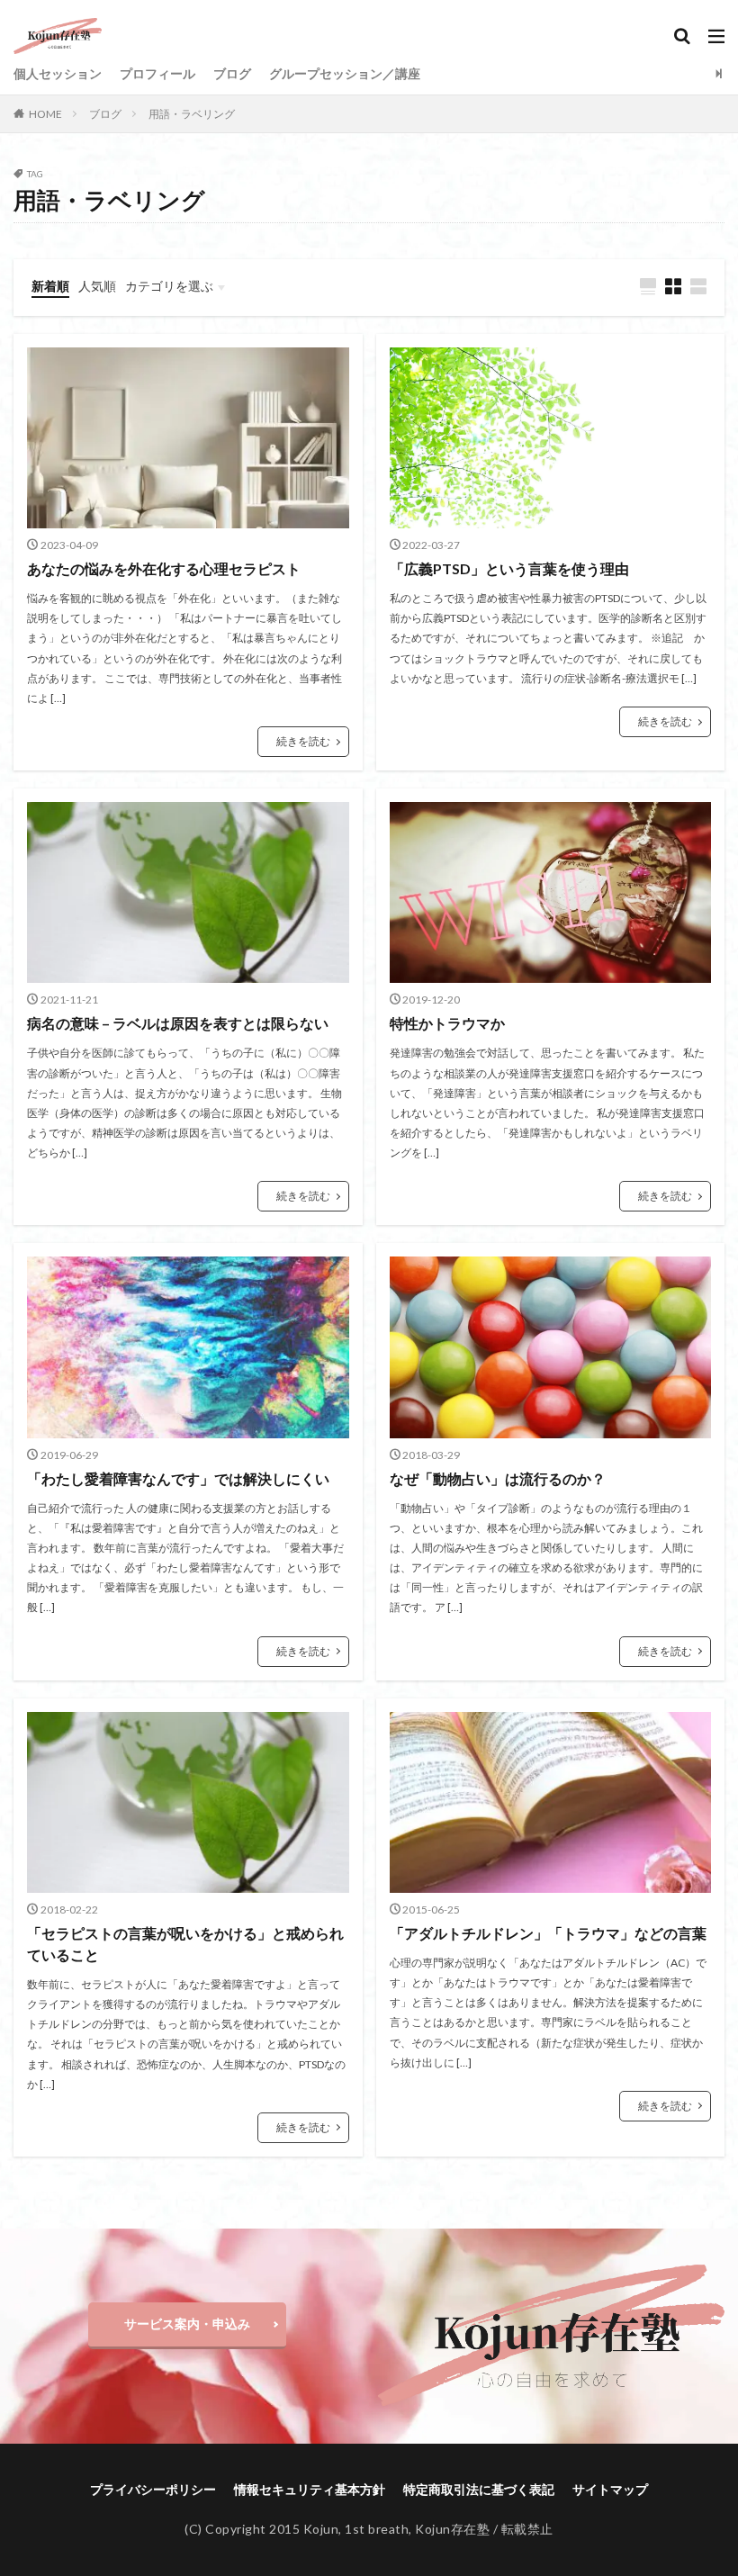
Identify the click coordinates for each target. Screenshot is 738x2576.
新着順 (50, 286)
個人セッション (58, 73)
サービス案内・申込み (187, 2324)
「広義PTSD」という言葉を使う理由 (509, 568)
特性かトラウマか (447, 1023)
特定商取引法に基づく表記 (479, 2489)
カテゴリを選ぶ (169, 286)
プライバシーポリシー (153, 2489)
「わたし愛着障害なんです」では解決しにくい (178, 1478)
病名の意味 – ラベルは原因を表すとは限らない (178, 1023)
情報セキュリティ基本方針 (310, 2489)
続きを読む (303, 741)
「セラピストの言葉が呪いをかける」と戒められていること (185, 1944)
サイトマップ (610, 2489)
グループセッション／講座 (345, 73)
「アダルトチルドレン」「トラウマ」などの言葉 (548, 1933)
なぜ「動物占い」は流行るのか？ (498, 1478)
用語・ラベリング (192, 114)
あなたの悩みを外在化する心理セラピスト (164, 568)
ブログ (232, 73)
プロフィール (157, 73)
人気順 (97, 286)
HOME (45, 114)
